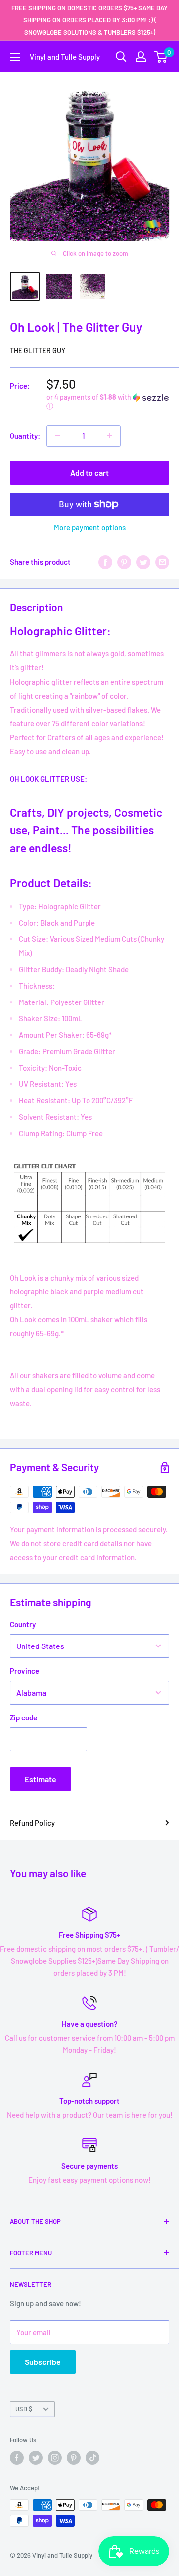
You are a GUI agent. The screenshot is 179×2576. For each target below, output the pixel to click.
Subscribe (43, 2362)
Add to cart (89, 472)
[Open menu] (15, 57)
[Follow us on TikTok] (92, 2458)
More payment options (90, 527)
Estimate (41, 1779)
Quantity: (25, 436)
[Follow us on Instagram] (55, 2458)
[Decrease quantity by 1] (57, 436)
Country (23, 1624)
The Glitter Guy (38, 350)
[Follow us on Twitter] (36, 2458)
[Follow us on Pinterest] (74, 2458)
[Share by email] (162, 562)
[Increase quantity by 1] (110, 436)
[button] (108, 402)
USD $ (24, 2409)
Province (25, 1671)
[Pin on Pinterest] (124, 562)
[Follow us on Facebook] (17, 2458)
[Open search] (121, 57)
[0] (161, 57)
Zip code (24, 1717)
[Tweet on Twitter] (143, 562)
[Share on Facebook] (105, 562)
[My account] (141, 57)
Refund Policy (32, 1823)
